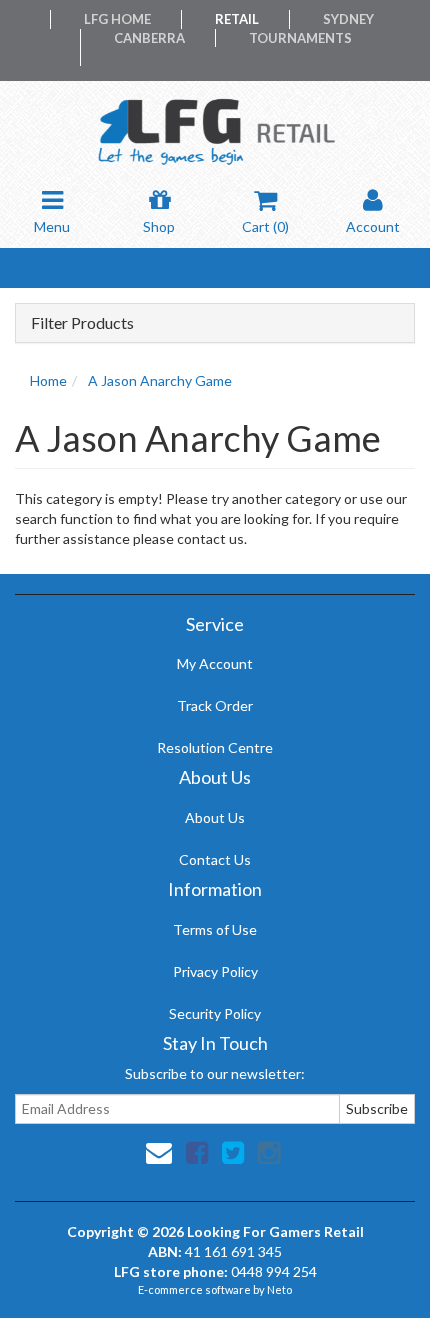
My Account (215, 663)
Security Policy (215, 1013)
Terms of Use (215, 929)
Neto (279, 1289)
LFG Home (117, 19)
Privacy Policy (215, 971)
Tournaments (300, 38)
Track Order (215, 705)
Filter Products (82, 323)
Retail (237, 19)
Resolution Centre (215, 747)
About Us (215, 817)
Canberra (149, 38)
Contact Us (215, 859)
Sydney (348, 19)
